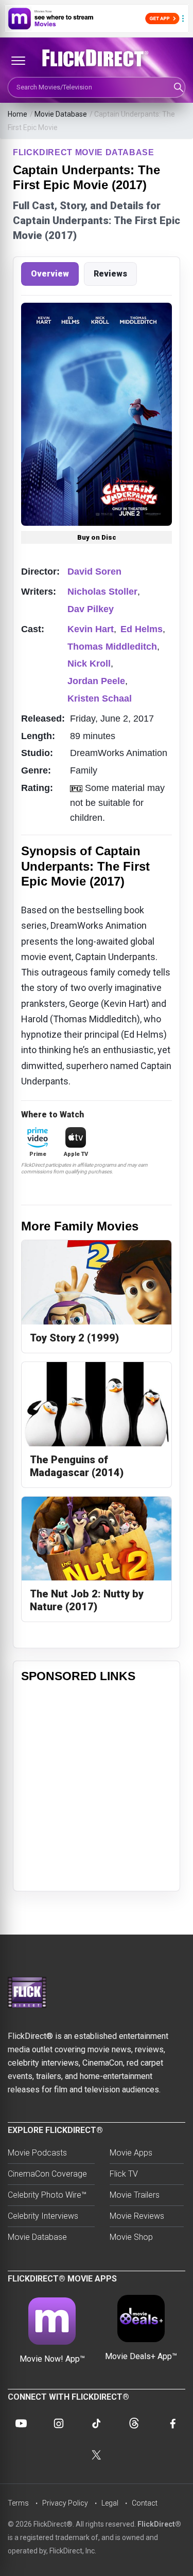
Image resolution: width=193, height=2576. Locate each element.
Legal (110, 2503)
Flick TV (124, 2174)
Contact (145, 2503)
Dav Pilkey (91, 609)
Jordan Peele (96, 681)
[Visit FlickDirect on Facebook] (172, 2423)
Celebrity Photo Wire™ (47, 2195)
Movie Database (61, 114)
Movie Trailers (135, 2195)
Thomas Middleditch (112, 647)
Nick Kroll (89, 664)
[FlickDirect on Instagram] (59, 2423)
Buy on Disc (97, 537)
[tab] (50, 274)
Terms (18, 2503)
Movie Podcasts (37, 2153)
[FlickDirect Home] (97, 58)
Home (17, 114)
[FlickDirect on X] (97, 2455)
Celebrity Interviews (43, 2216)
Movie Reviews (137, 2216)
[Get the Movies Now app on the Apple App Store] (97, 19)
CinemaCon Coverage (47, 2174)
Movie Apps (131, 2153)
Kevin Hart (91, 629)
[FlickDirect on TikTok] (96, 2423)
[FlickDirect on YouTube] (21, 2423)
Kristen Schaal (100, 698)
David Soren (94, 572)
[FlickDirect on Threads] (134, 2423)
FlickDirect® (159, 2524)
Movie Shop (131, 2237)
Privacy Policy (65, 2503)
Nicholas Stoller (102, 592)
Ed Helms (142, 629)
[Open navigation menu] (18, 61)
